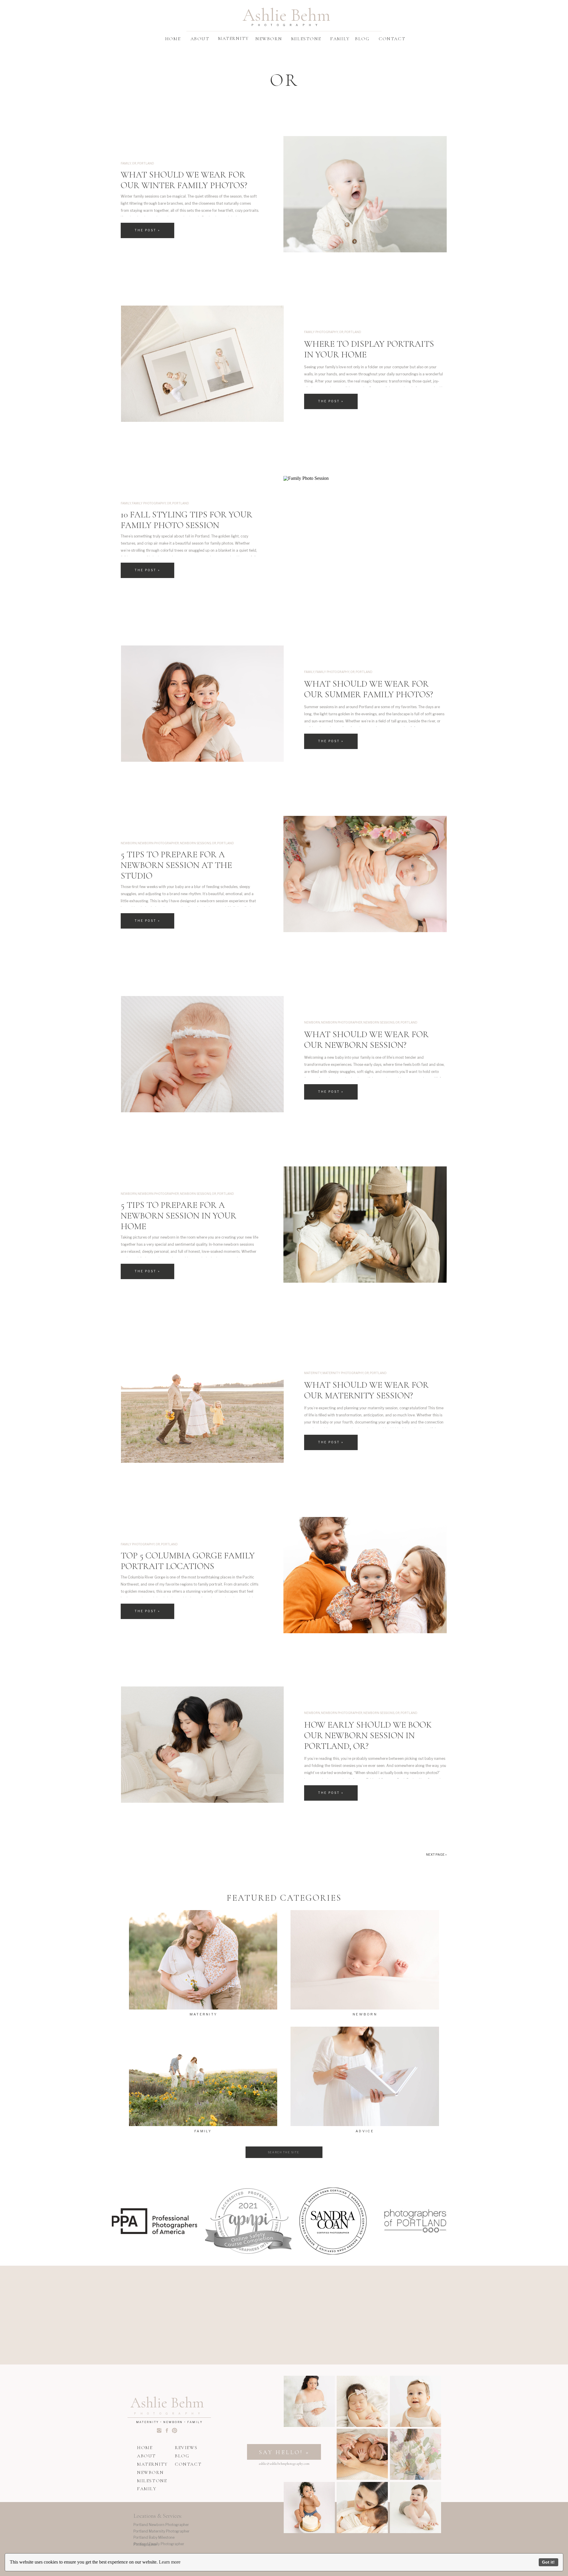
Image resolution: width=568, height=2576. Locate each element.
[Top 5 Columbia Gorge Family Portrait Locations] (365, 1575)
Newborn (129, 843)
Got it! (548, 2562)
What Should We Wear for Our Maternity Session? (366, 1390)
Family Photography (321, 332)
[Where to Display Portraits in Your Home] (202, 364)
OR (134, 163)
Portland (146, 163)
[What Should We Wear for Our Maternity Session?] (202, 1405)
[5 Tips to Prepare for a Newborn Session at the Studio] (365, 874)
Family (126, 163)
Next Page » (436, 1854)
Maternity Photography (343, 1373)
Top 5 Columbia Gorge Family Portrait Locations (188, 1561)
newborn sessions (195, 843)
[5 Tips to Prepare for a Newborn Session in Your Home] (365, 1225)
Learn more (170, 2562)
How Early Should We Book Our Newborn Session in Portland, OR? (368, 1735)
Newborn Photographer (158, 843)
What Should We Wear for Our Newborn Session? (366, 1040)
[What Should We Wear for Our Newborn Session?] (202, 1054)
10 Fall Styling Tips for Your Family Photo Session (187, 520)
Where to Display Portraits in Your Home (369, 349)
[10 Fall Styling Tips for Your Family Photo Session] (365, 534)
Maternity (313, 1373)
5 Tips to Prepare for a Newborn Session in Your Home (179, 1216)
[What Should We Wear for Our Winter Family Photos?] (365, 194)
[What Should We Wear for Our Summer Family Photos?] (202, 704)
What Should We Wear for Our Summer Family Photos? (369, 689)
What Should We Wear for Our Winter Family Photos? (184, 180)
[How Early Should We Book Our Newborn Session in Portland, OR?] (202, 1745)
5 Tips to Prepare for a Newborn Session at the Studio (176, 865)
